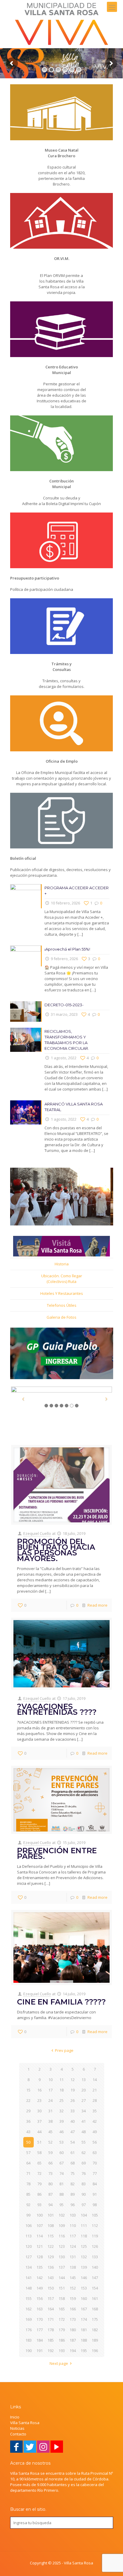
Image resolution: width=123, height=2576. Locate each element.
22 (28, 2100)
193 (62, 2351)
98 (95, 2205)
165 (62, 2309)
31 (50, 2111)
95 (61, 2205)
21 (95, 2090)
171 (51, 2319)
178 (51, 2330)
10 (50, 2080)
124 (73, 2246)
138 (73, 2267)
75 (73, 2173)
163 (40, 2309)
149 (40, 2288)
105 (95, 2215)
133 (95, 2257)
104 (84, 2215)
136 (51, 2267)
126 (95, 2246)
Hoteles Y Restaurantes (62, 1293)
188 (84, 2340)
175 (95, 2319)
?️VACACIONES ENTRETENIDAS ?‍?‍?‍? (57, 1709)
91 (95, 2194)
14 (95, 2080)
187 (73, 2340)
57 (28, 2153)
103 (73, 2215)
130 (62, 2257)
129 (51, 2257)
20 (84, 2090)
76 (84, 2173)
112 (95, 2225)
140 (95, 2267)
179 (62, 2330)
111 (84, 2225)
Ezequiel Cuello (37, 1533)
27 (84, 2100)
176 (29, 2330)
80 (50, 2184)
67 (61, 2163)
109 (62, 2225)
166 (73, 2309)
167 (84, 2309)
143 (51, 2278)
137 (62, 2267)
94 (50, 2205)
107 (40, 2225)
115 (51, 2236)
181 (84, 2330)
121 (40, 2246)
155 (29, 2298)
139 (84, 2267)
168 (95, 2309)
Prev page (64, 2050)
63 (95, 2153)
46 (61, 2132)
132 (84, 2257)
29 (28, 2111)
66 (50, 2163)
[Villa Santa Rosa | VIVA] (61, 24)
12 (73, 2080)
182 (95, 2330)
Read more (97, 1605)
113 (29, 2236)
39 (61, 2121)
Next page (59, 2363)
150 (51, 2288)
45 (50, 2132)
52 (50, 2142)
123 (62, 2246)
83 (84, 2184)
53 (61, 2142)
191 (40, 2351)
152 (73, 2288)
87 (50, 2194)
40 (73, 2121)
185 (51, 2340)
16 (39, 2090)
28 (95, 2100)
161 (95, 2298)
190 (29, 2351)
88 (61, 2194)
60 (61, 2153)
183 (29, 2340)
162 (29, 2309)
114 (40, 2236)
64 (28, 2163)
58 (39, 2153)
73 (50, 2173)
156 (40, 2298)
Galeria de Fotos (61, 1317)
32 (61, 2111)
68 (73, 2163)
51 (39, 2142)
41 (84, 2121)
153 (84, 2288)
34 (84, 2111)
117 (73, 2236)
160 (84, 2298)
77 (95, 2173)
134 (29, 2267)
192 (51, 2351)
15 (28, 2090)
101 (51, 2215)
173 (73, 2319)
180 (73, 2330)
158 (62, 2298)
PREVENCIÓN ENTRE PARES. (57, 1853)
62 (84, 2153)
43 (28, 2132)
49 (95, 2132)
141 (29, 2278)
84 (95, 2184)
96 (73, 2205)
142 (40, 2278)
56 (95, 2142)
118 (84, 2236)
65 (39, 2163)
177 (40, 2330)
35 (95, 2111)
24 (50, 2100)
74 (61, 2173)
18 (61, 2090)
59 (50, 2153)
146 (84, 2278)
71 (28, 2173)
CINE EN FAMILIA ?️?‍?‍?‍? (61, 2002)
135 (40, 2267)
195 (84, 2351)
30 (39, 2111)
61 (73, 2153)
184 (40, 2340)
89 (73, 2194)
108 (51, 2225)
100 (40, 2215)
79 (39, 2184)
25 (61, 2100)
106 (29, 2225)
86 (39, 2194)
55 (84, 2142)
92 (28, 2205)
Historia (62, 1264)
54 (73, 2142)
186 (62, 2340)
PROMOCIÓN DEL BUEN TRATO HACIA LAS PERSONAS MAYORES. (56, 1550)
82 (73, 2184)
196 (95, 2351)
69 (84, 2163)
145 (73, 2278)
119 (95, 2236)
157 (51, 2298)
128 (40, 2257)
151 (62, 2288)
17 (50, 2090)
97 (84, 2205)
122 (51, 2246)
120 (29, 2246)
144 (62, 2278)
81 (61, 2184)
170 (40, 2319)
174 (84, 2319)
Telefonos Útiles (62, 1305)
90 (84, 2194)
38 (50, 2121)
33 (73, 2111)
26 (73, 2100)
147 (95, 2278)
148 (29, 2288)
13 (84, 2080)
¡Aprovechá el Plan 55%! (67, 949)
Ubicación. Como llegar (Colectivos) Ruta (62, 1279)
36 (28, 2121)
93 (39, 2205)
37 (39, 2121)
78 (28, 2184)
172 (62, 2319)
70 (95, 2163)
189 (95, 2340)
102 (62, 2215)
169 (29, 2319)
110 (73, 2225)
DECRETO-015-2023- (64, 1005)
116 (62, 2236)
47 (73, 2132)
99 (28, 2215)
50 (28, 2142)
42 (95, 2121)
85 (28, 2194)
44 (39, 2132)
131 (73, 2257)
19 (73, 2090)
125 (84, 2246)
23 (39, 2100)
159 (73, 2298)
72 (39, 2173)
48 (84, 2132)
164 (51, 2309)
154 (95, 2288)
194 (73, 2351)
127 (29, 2257)
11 (61, 2080)
